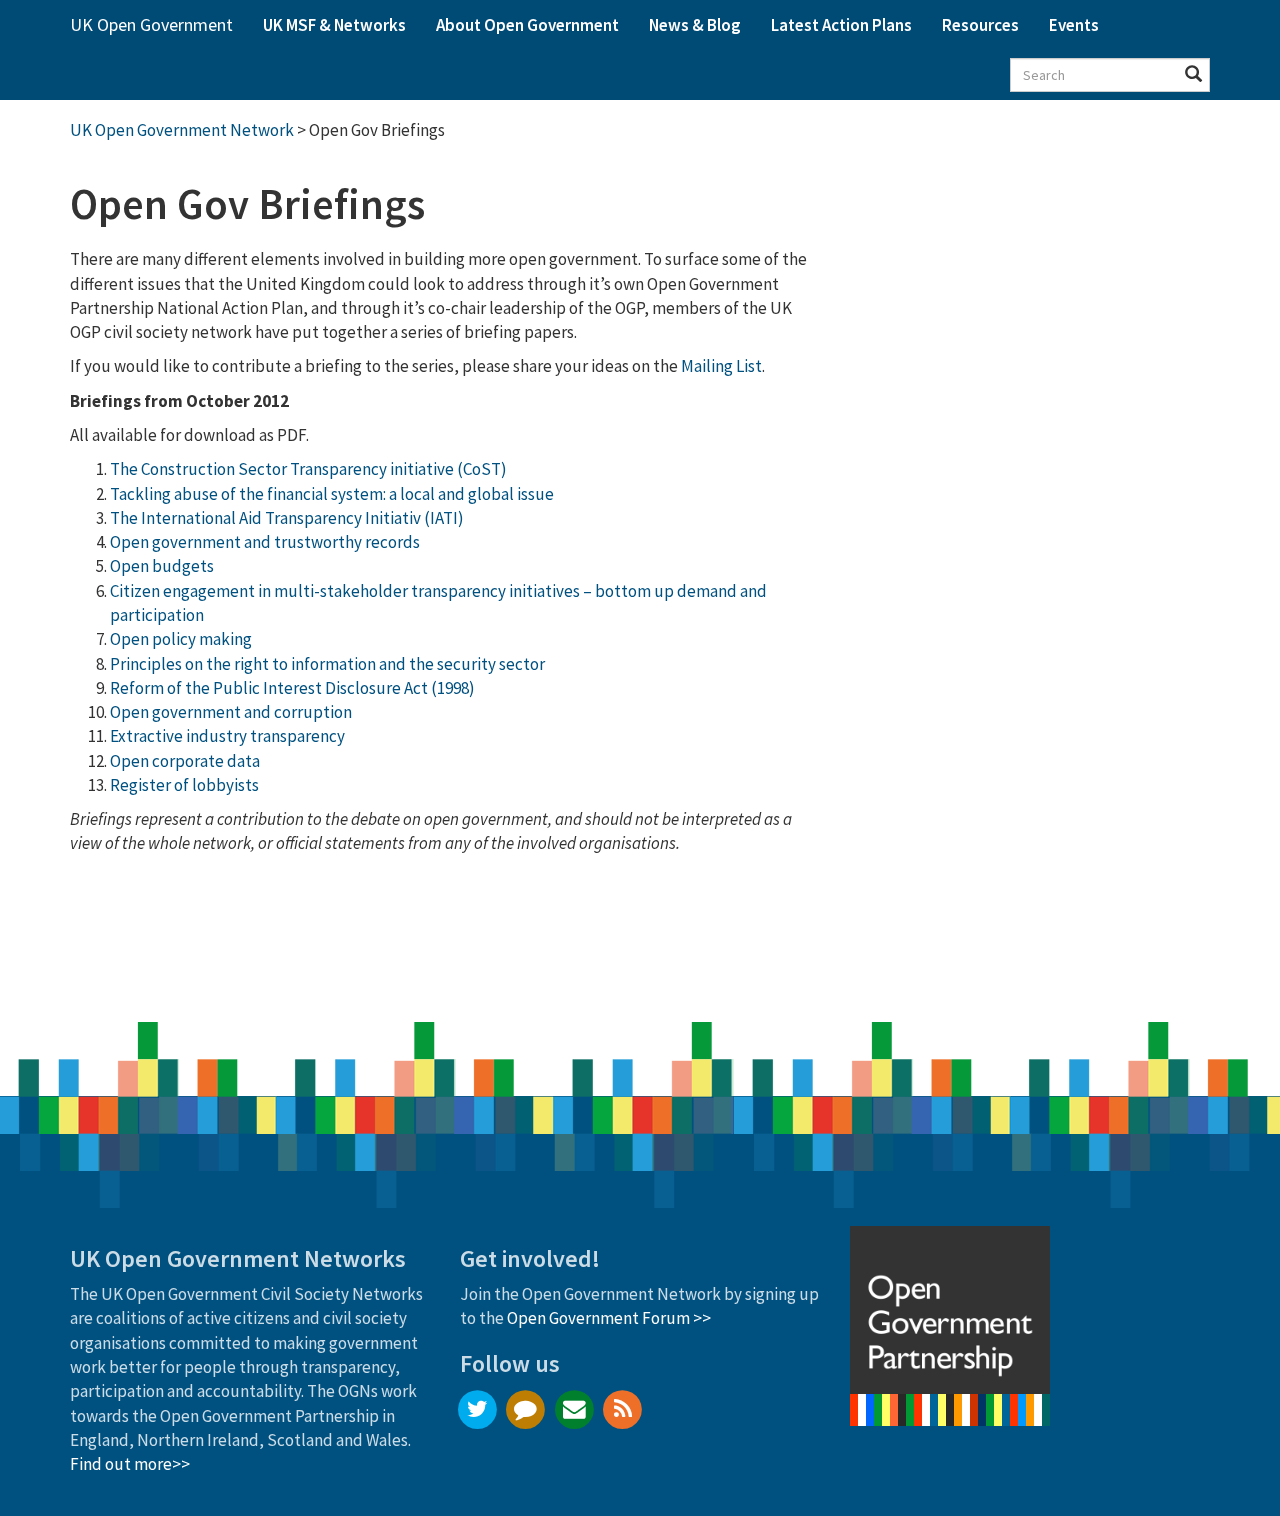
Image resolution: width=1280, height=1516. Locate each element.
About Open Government (527, 25)
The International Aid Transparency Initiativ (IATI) (287, 518)
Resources (980, 25)
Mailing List (721, 366)
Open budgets (162, 566)
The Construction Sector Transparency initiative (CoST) (308, 469)
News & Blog (695, 25)
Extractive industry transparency (227, 736)
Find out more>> (130, 1464)
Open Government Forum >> (609, 1318)
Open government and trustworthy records (265, 542)
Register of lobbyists (184, 785)
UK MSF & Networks (334, 25)
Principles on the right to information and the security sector (327, 664)
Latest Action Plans (841, 25)
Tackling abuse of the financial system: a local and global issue (332, 494)
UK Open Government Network (182, 130)
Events (1074, 25)
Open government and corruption (231, 712)
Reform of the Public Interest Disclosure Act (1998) (292, 688)
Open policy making (181, 639)
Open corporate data (185, 761)
